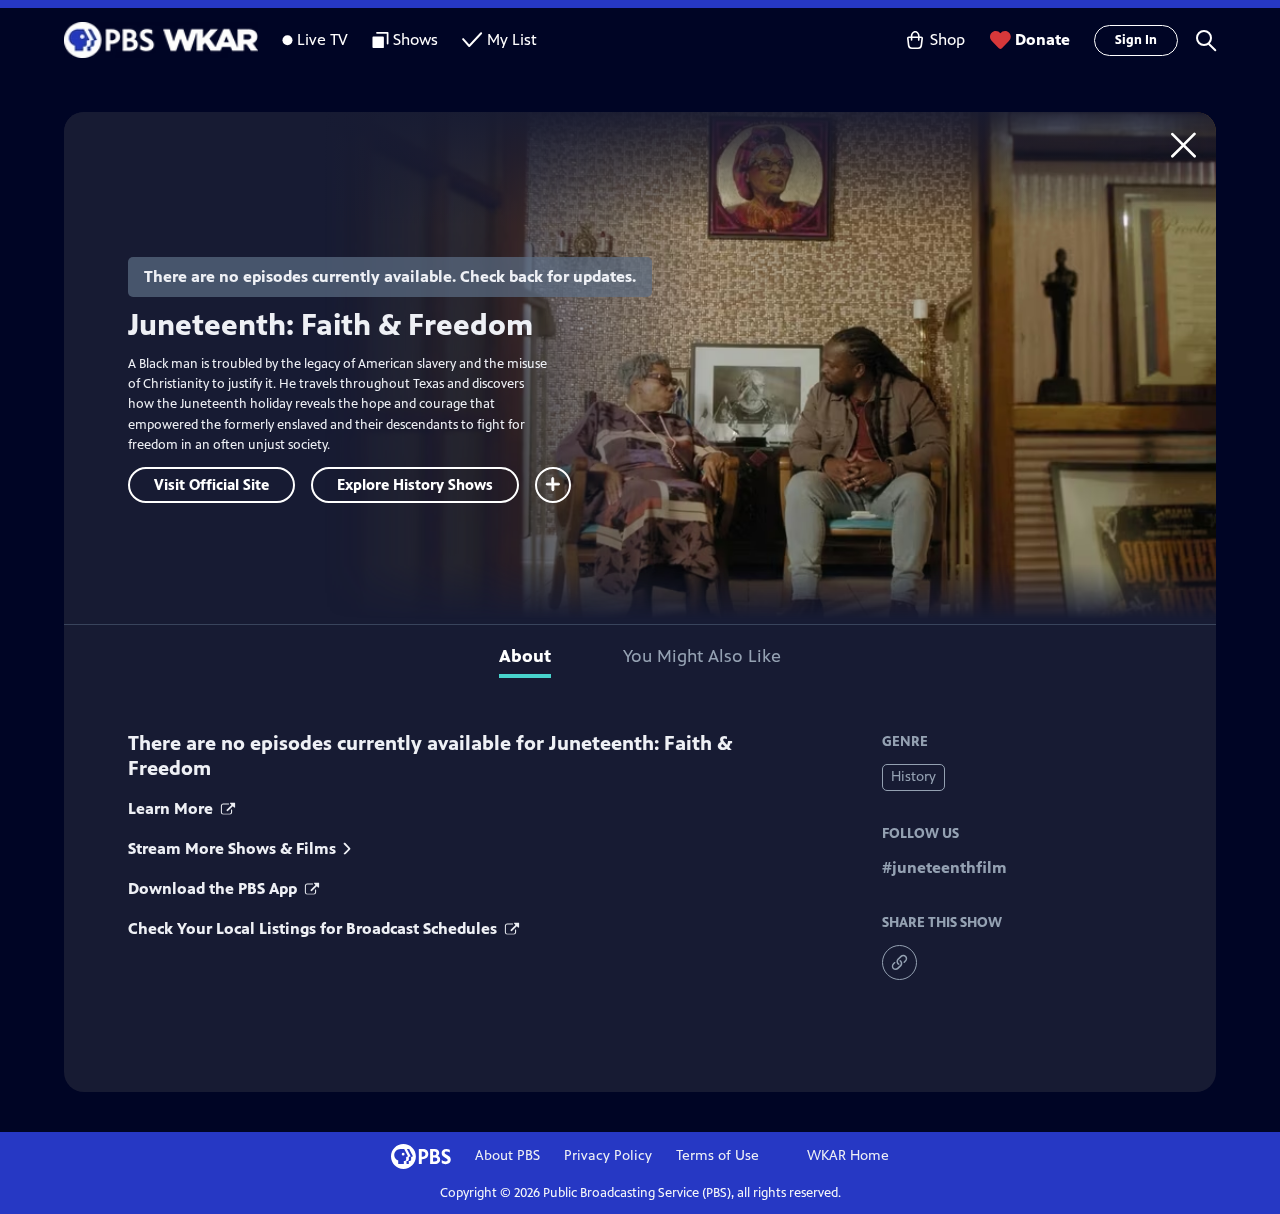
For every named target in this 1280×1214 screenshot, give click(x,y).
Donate (1042, 39)
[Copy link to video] (899, 962)
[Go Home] (1183, 144)
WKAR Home (848, 1155)
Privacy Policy (608, 1155)
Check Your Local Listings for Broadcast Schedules (314, 928)
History (913, 776)
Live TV (322, 39)
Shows (415, 39)
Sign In (1136, 40)
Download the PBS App (214, 888)
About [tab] (525, 656)
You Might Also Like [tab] (702, 656)
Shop (947, 39)
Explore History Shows (415, 484)
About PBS (507, 1155)
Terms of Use (717, 1155)
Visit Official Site (211, 484)
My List (512, 39)
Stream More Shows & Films (232, 848)
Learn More (172, 808)
